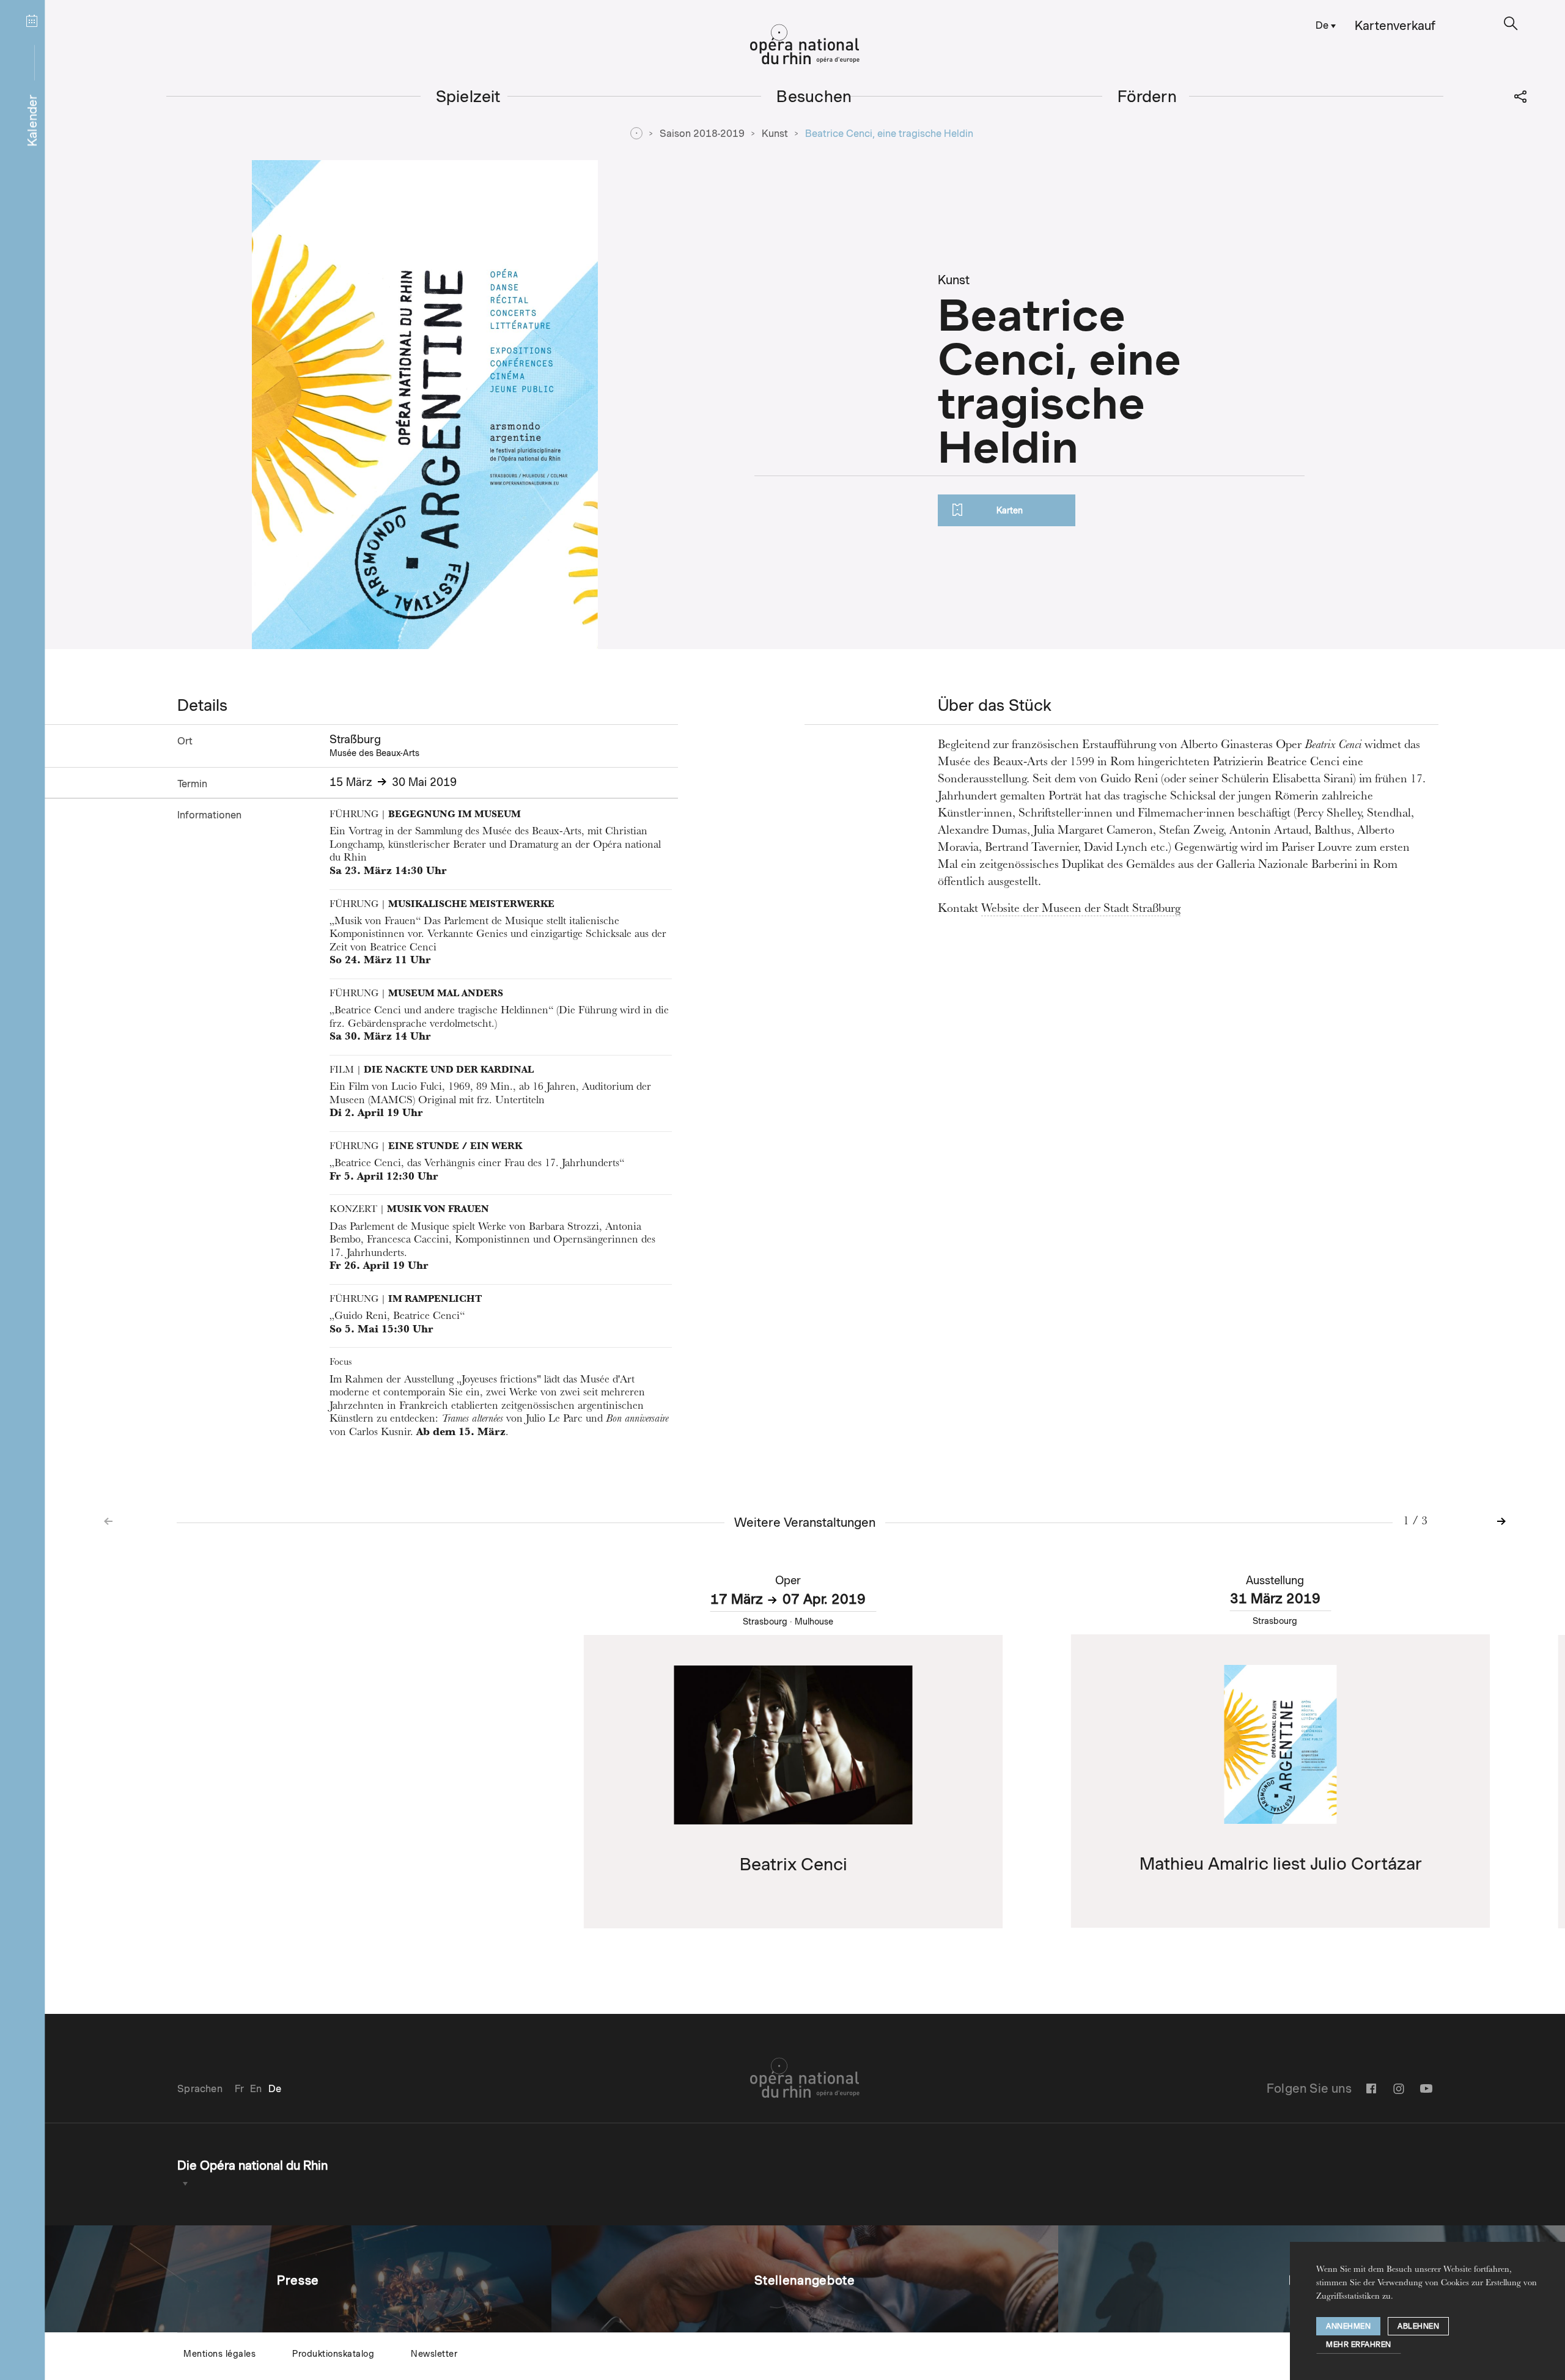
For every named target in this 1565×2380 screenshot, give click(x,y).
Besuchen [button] (814, 96)
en (256, 2089)
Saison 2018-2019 (702, 134)
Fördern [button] (1147, 96)
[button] (1511, 24)
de (1322, 25)
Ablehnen (1418, 2326)
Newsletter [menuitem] (434, 2354)
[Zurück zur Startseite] (805, 45)
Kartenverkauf (1395, 26)
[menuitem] (1323, 25)
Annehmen (1348, 2326)
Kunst (775, 134)
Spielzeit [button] (468, 96)
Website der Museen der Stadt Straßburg (1081, 909)
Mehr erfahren (1359, 2344)
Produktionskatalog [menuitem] (333, 2354)
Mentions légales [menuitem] (219, 2354)
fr (239, 2089)
